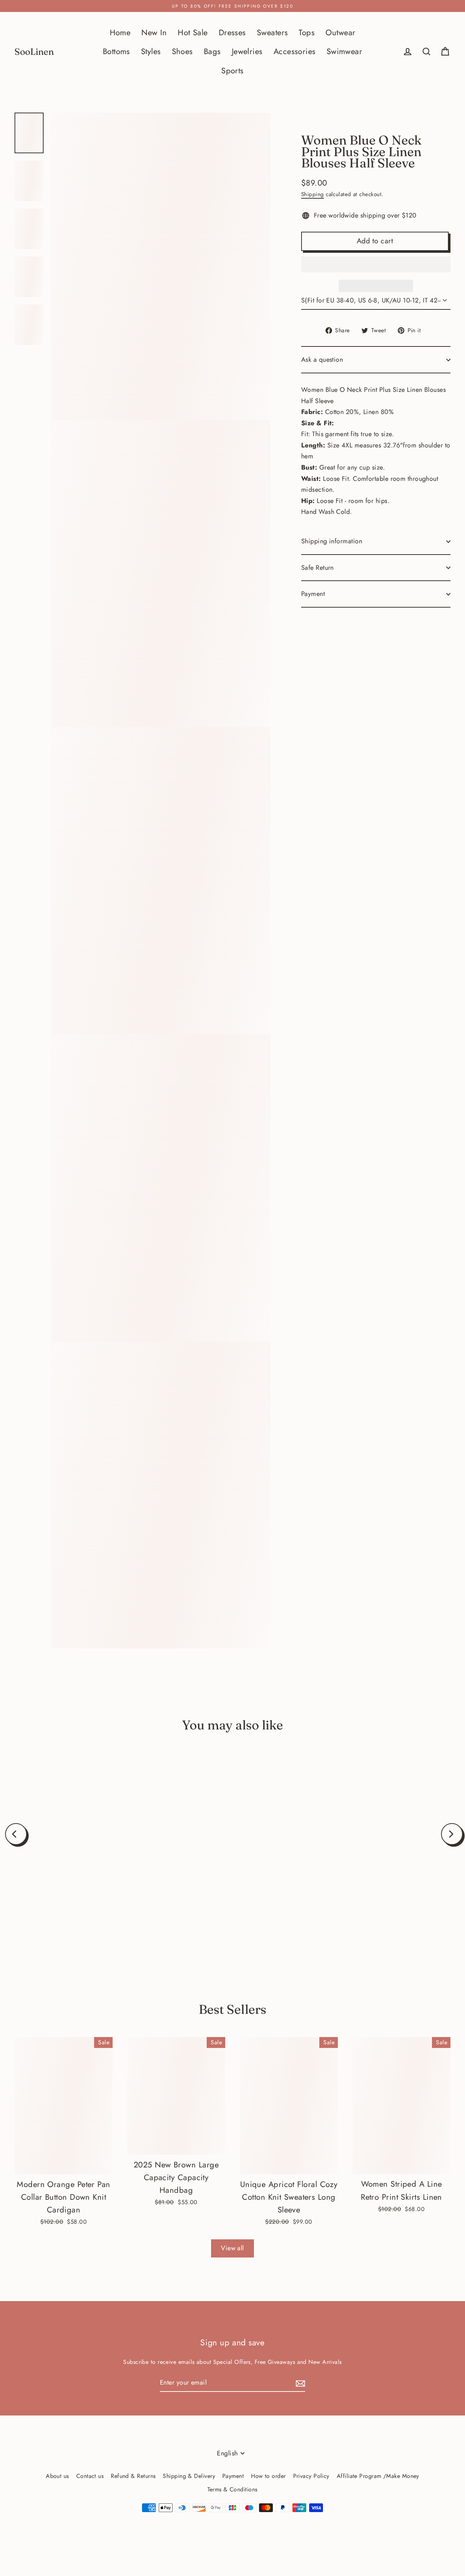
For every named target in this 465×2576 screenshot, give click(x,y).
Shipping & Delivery (189, 2476)
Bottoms (116, 51)
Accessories (295, 51)
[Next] (452, 1834)
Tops (307, 33)
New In (154, 33)
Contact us (90, 2476)
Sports (232, 71)
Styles (151, 51)
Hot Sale (193, 33)
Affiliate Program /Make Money (378, 2476)
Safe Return (318, 568)
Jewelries (247, 51)
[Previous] (16, 1834)
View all (232, 2248)
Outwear (340, 33)
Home (120, 33)
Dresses (232, 33)
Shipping (313, 194)
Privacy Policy (311, 2476)
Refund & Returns (133, 2476)
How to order (268, 2476)
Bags (212, 51)
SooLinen (34, 52)
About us (57, 2476)
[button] (376, 264)
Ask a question (322, 360)
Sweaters (272, 33)
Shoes (182, 51)
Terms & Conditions (232, 2489)
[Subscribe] (299, 2383)
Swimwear (345, 51)
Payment (313, 594)
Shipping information (332, 541)
